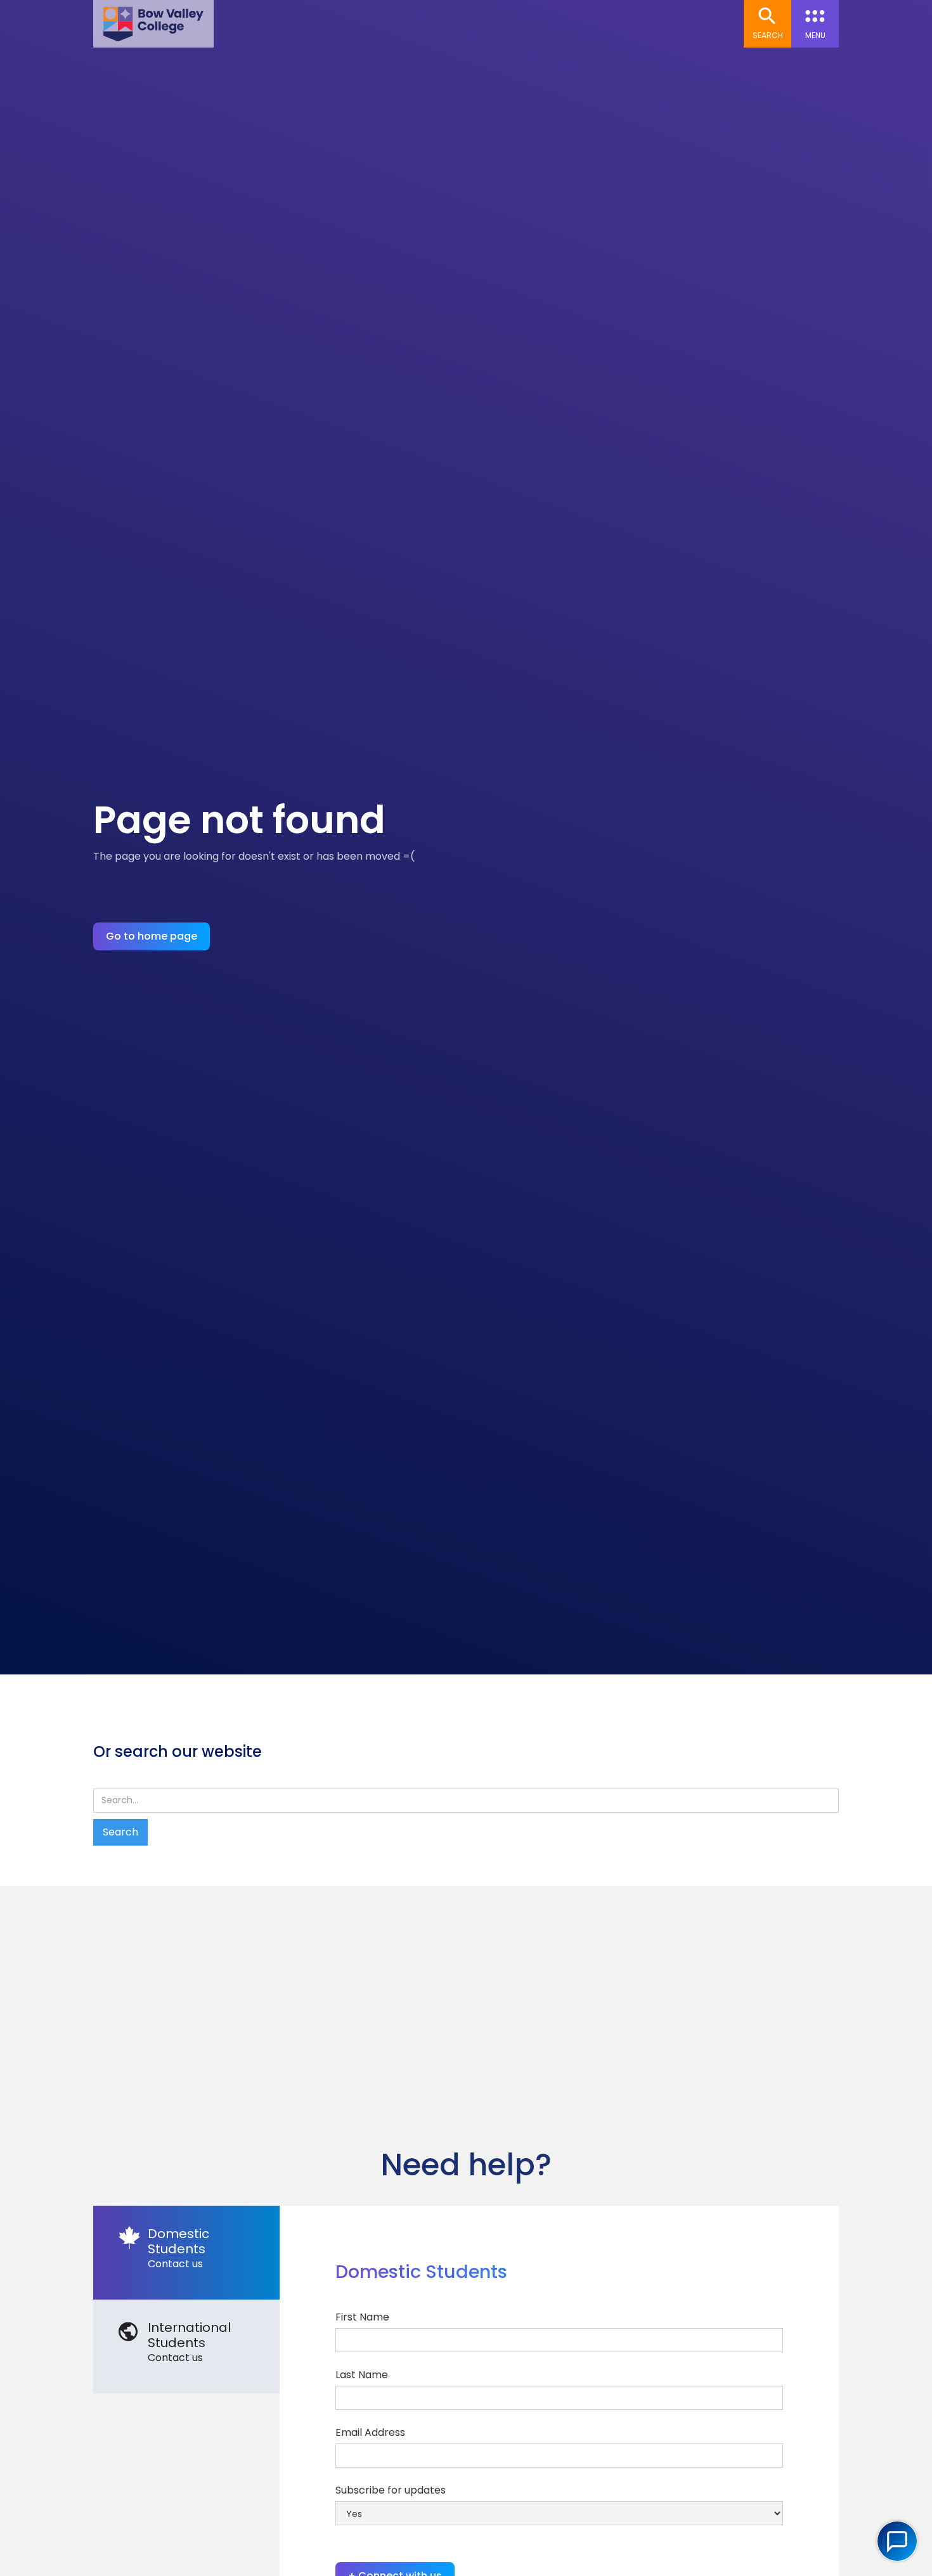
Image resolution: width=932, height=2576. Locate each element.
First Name (362, 2317)
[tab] (186, 2253)
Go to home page (152, 936)
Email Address (370, 2432)
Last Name (362, 2375)
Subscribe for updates (391, 2490)
